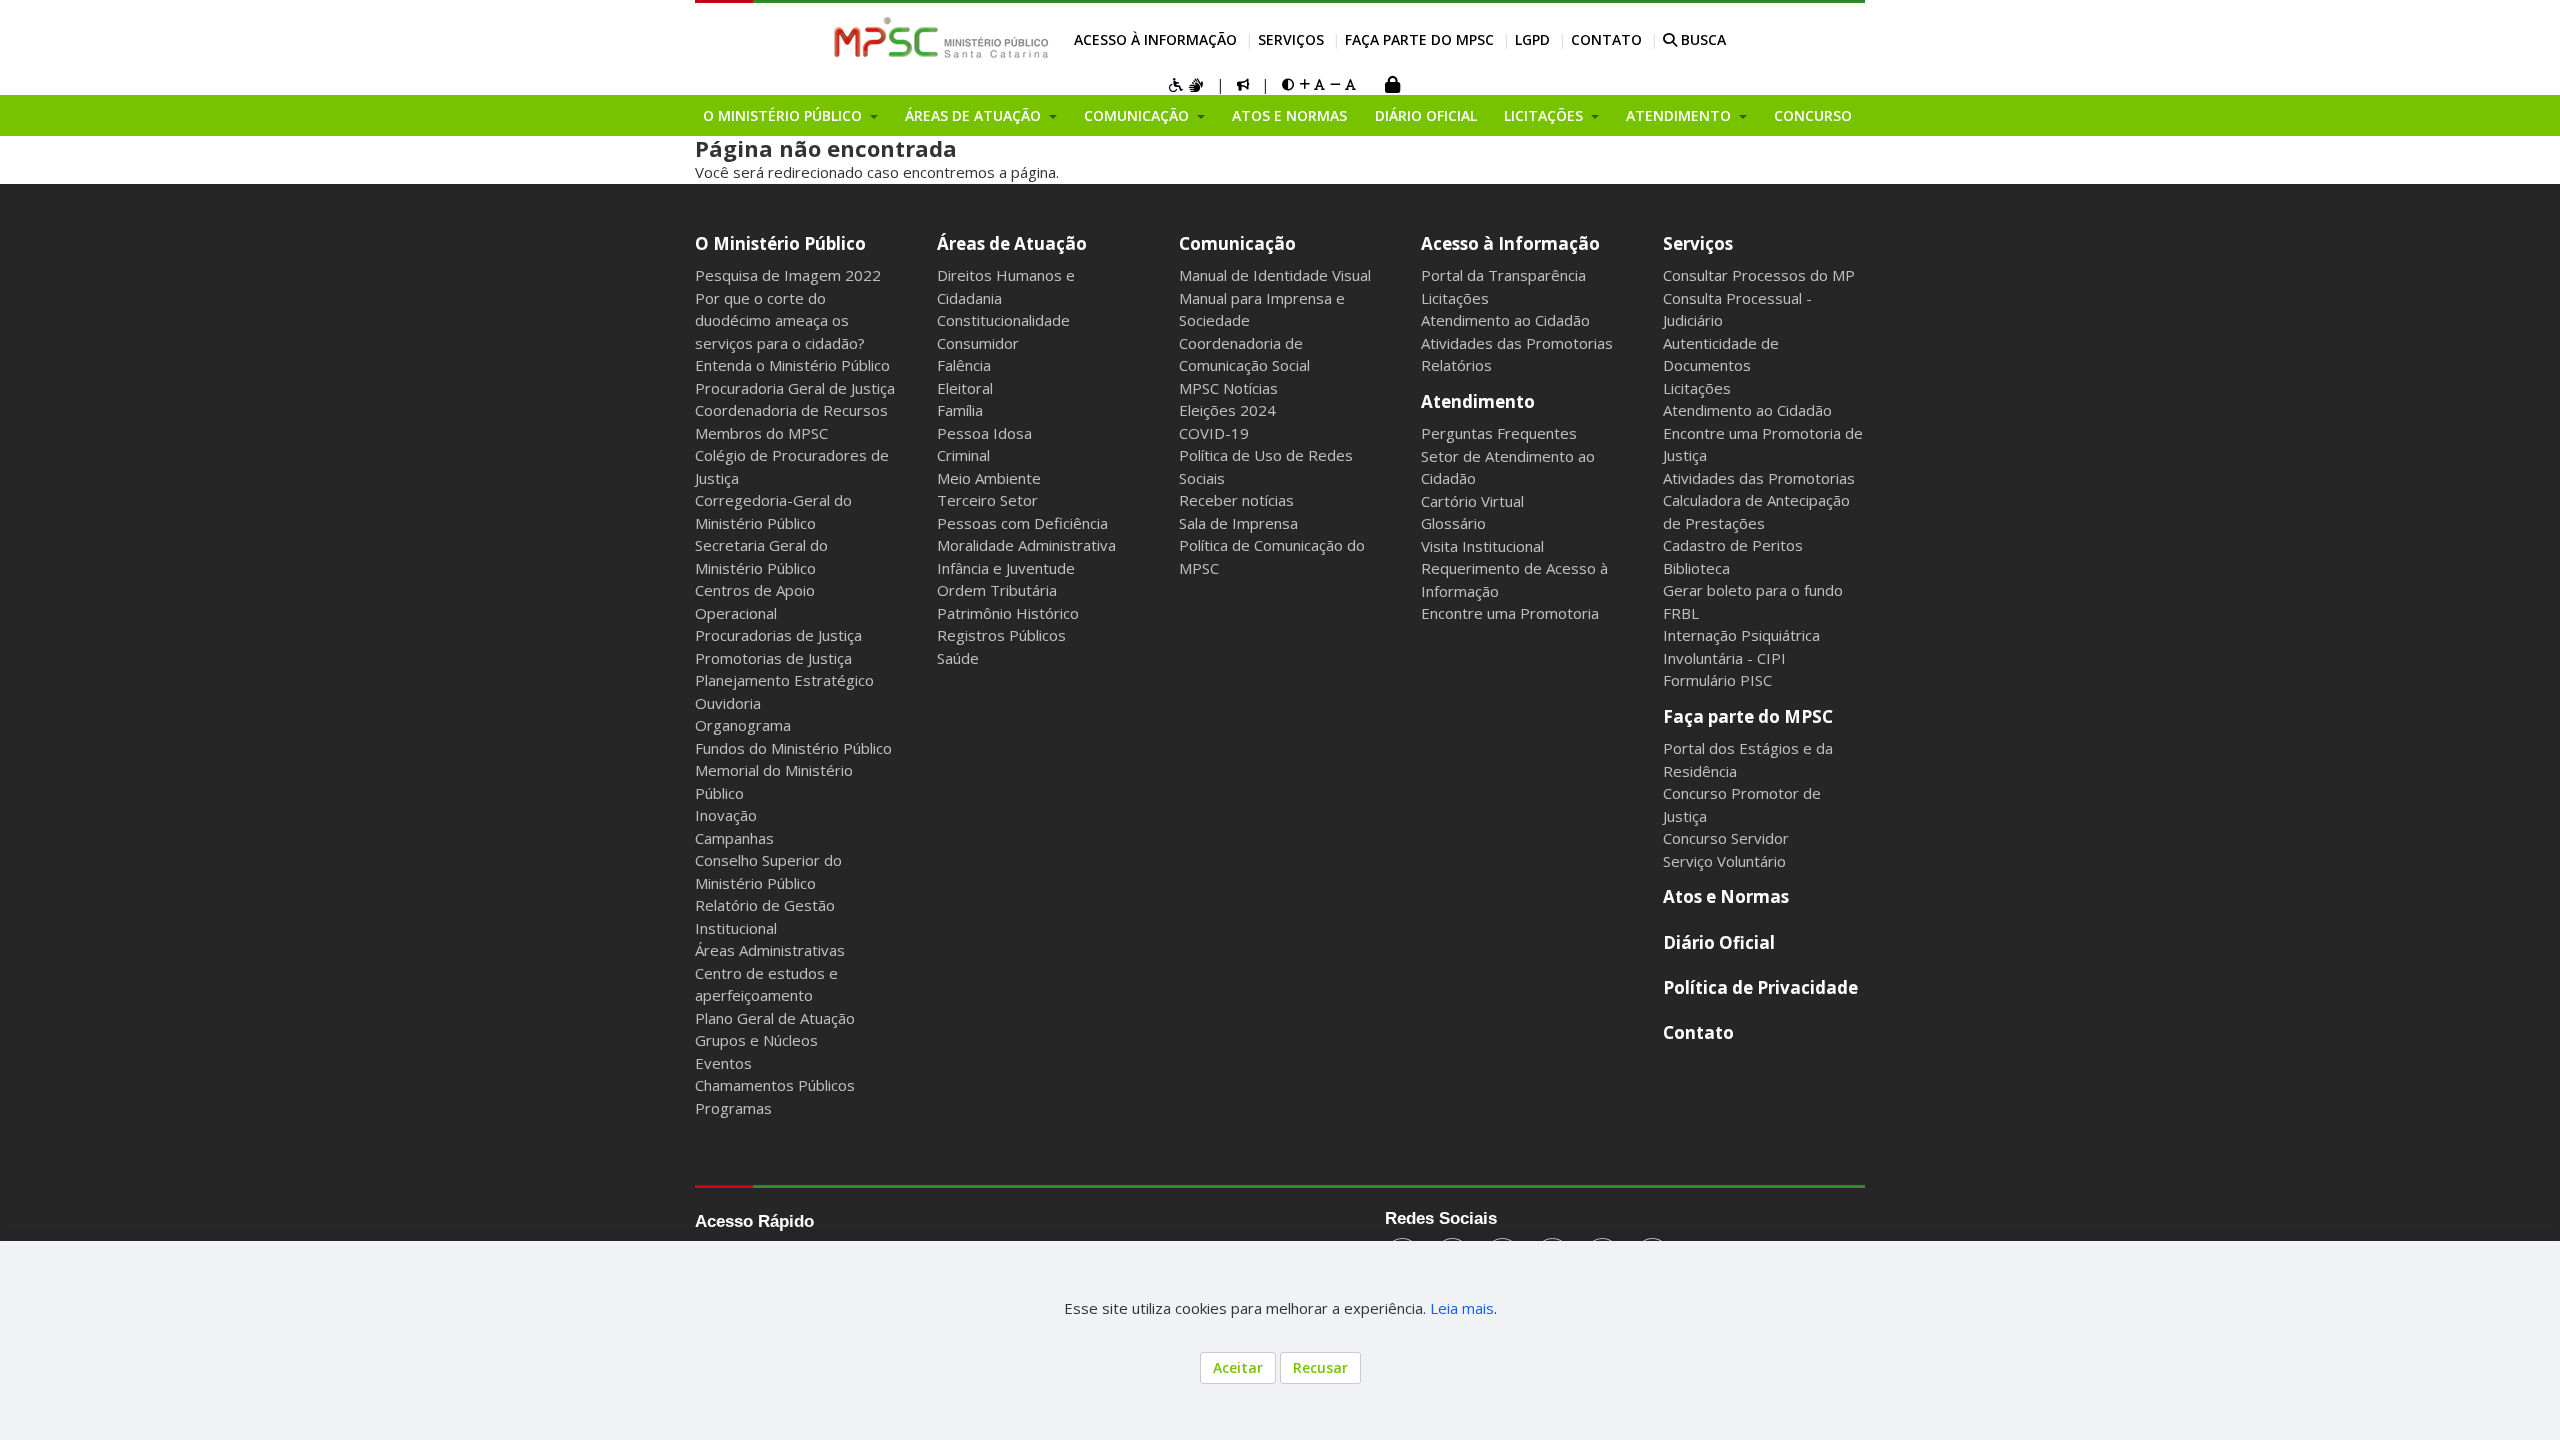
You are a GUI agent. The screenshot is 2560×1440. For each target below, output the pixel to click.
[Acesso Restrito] (1392, 86)
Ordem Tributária (997, 590)
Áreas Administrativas (770, 950)
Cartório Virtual (1472, 501)
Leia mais (1462, 1308)
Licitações (1455, 298)
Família (960, 410)
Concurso (1813, 115)
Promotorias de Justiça (773, 658)
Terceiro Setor (987, 500)
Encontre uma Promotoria (1510, 613)
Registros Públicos (1001, 635)
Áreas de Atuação (1012, 243)
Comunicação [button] (1138, 115)
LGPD (1532, 39)
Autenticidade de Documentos (1721, 354)
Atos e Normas (1289, 115)
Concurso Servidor (1726, 838)
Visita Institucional (1482, 546)
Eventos (723, 1063)
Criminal (963, 455)
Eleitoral (965, 388)
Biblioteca (1696, 568)
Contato (1606, 39)
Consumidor (978, 343)
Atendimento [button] (1680, 115)
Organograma (743, 725)
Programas (733, 1108)
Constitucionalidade (1003, 320)
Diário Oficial (1426, 115)
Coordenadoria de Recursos (791, 410)
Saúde (958, 658)
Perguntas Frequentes (1499, 433)
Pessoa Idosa (984, 433)
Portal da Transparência (1503, 275)
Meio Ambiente (989, 478)
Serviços (1291, 39)
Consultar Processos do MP (1759, 275)
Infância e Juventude (1006, 568)
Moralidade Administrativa (1026, 545)
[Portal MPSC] (951, 39)
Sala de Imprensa (1238, 523)
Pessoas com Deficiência (1022, 523)
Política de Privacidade (1760, 987)
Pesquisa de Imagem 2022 (788, 275)
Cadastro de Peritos (1733, 545)
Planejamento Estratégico (784, 680)
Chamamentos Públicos (775, 1085)
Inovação (726, 815)
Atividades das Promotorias (1517, 343)
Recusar (1320, 1367)
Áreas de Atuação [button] (975, 115)
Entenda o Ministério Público (792, 365)
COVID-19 (1214, 433)
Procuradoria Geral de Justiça (795, 388)
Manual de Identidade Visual (1275, 275)
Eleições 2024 (1227, 410)
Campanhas (734, 838)
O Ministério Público (780, 243)
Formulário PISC (1717, 680)
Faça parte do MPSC (1419, 39)
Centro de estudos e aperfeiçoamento (766, 984)
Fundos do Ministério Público (793, 748)
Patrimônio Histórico (1008, 613)
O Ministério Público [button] (784, 115)
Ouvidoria (728, 703)
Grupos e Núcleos (756, 1040)
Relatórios (1456, 365)
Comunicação (1237, 243)
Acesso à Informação (1155, 39)
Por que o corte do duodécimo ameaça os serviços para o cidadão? (780, 320)
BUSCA (1701, 39)
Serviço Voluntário (1724, 861)
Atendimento (1478, 401)
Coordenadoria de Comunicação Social (1244, 354)
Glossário (1453, 523)
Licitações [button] (1545, 115)
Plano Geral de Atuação (775, 1018)
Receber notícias (1236, 500)
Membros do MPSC (761, 433)
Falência (964, 365)
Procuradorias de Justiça (778, 635)
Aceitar (1238, 1367)
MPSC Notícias (1228, 388)
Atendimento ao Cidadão (1505, 320)
